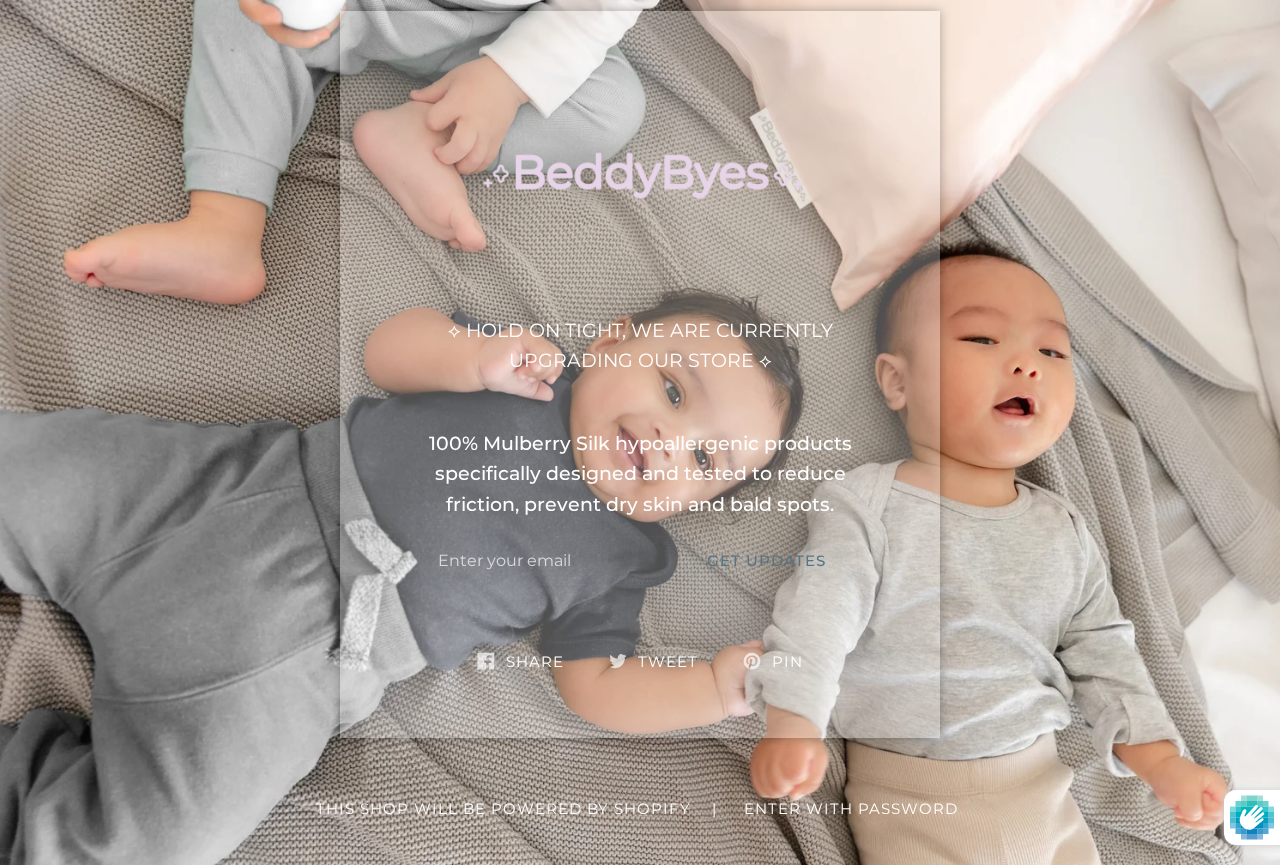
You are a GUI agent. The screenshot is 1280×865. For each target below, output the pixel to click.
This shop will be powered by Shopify (506, 808)
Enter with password (851, 808)
